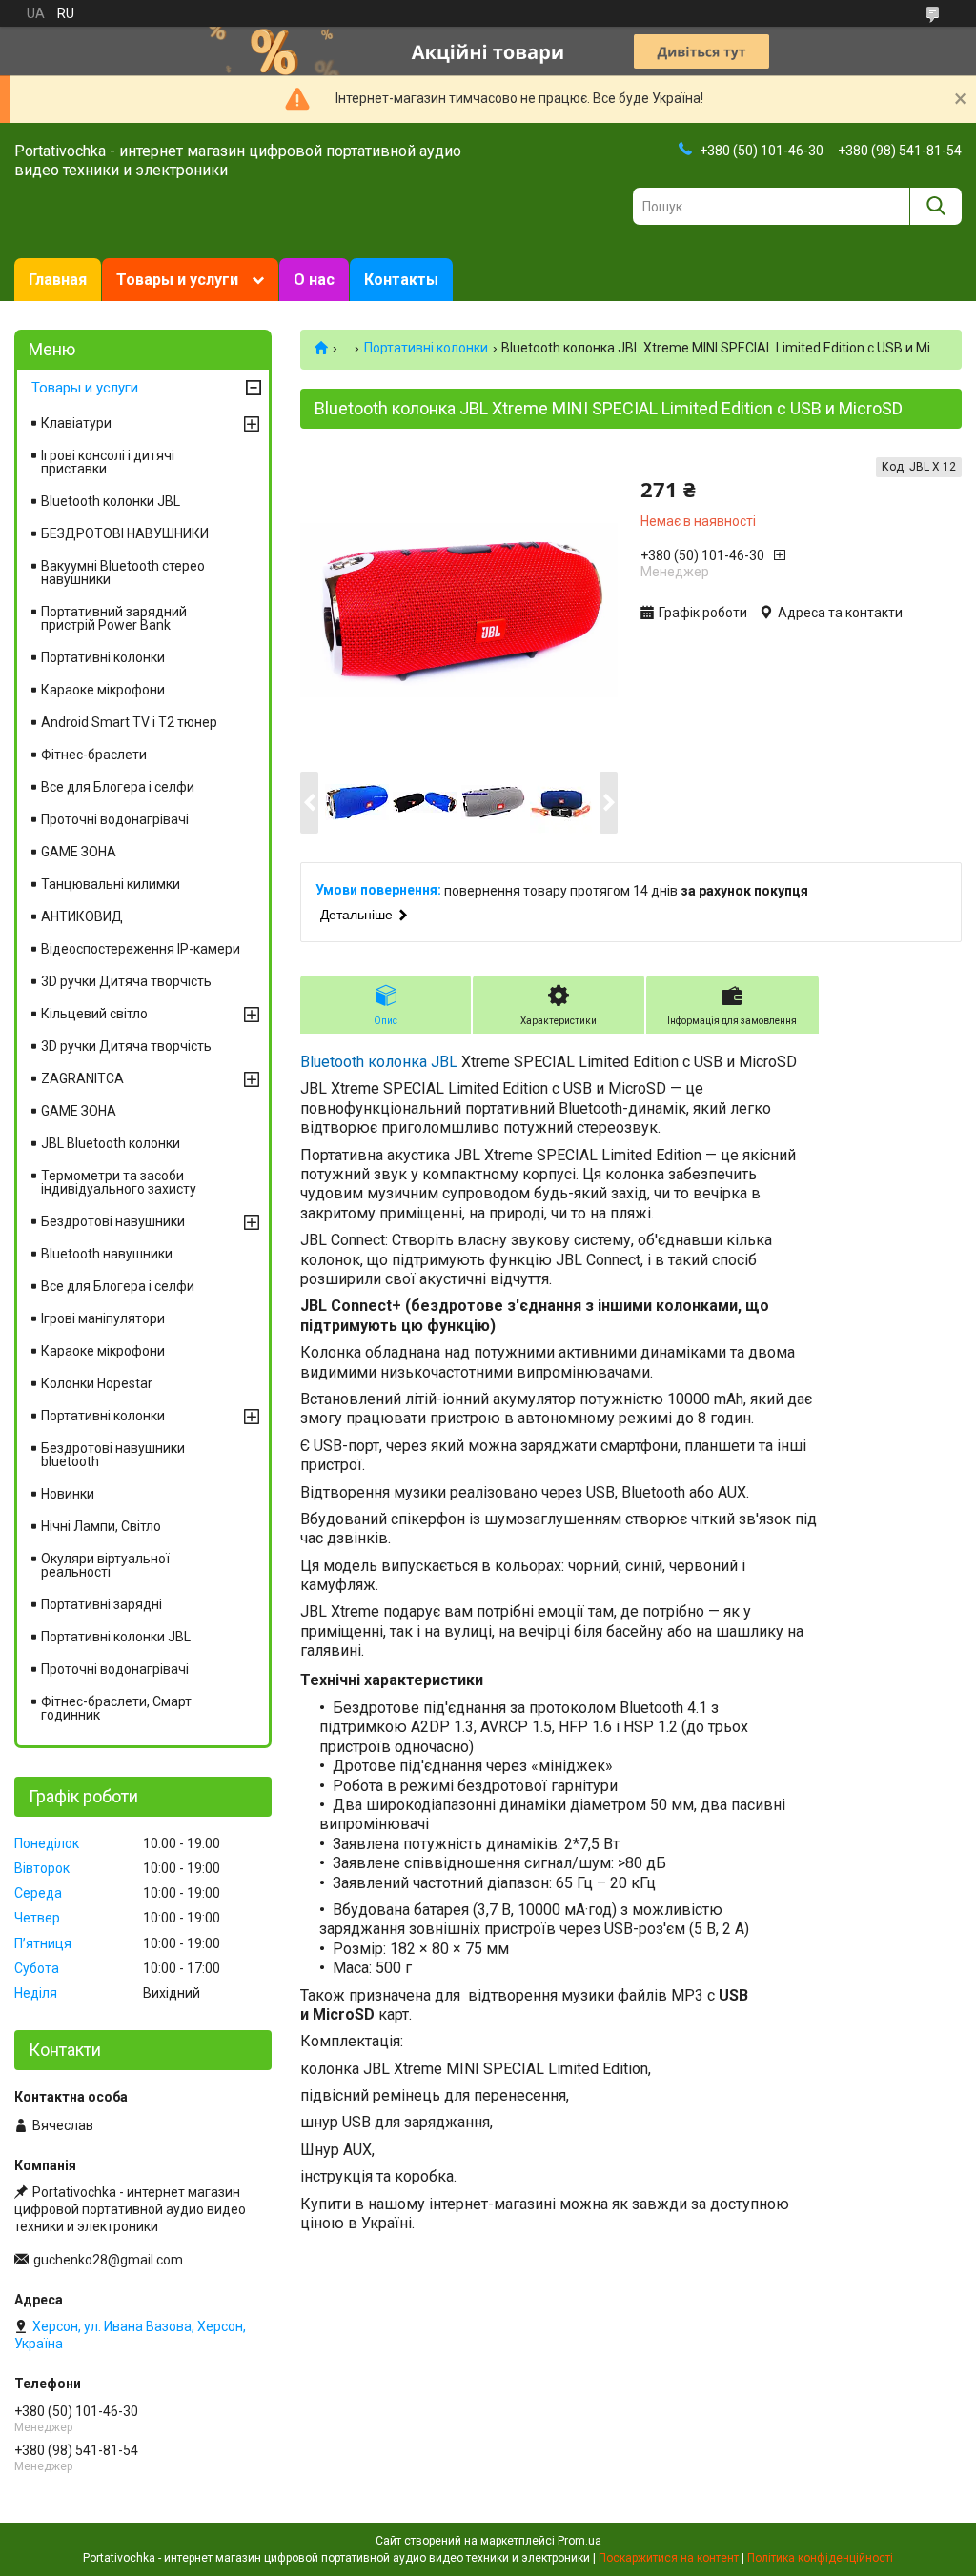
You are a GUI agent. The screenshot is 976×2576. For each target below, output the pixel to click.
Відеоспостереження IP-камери (141, 949)
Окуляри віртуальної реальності (105, 1565)
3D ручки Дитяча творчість (126, 981)
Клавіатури (76, 423)
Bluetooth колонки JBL (111, 501)
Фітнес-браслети (94, 755)
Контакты (401, 280)
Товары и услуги (177, 280)
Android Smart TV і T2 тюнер (129, 722)
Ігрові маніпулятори (103, 1318)
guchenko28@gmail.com (108, 2260)
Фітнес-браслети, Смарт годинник (116, 1708)
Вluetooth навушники (107, 1254)
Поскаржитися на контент (669, 2558)
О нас (314, 280)
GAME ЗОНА (79, 852)
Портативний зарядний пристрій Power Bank (114, 618)
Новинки (68, 1494)
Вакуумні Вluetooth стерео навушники (123, 573)
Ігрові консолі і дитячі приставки (108, 462)
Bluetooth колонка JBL (379, 1062)
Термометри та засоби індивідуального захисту (119, 1182)
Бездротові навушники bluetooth (113, 1455)
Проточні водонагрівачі (115, 819)
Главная (58, 280)
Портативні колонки (426, 348)
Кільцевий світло (94, 1014)
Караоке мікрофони (103, 690)
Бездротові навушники (113, 1221)
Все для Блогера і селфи (118, 787)
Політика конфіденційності (820, 2558)
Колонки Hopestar (97, 1383)
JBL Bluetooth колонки (111, 1143)
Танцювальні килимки (111, 884)
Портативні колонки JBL (116, 1637)
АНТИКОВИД (82, 916)
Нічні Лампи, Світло (101, 1526)
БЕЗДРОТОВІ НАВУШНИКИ (125, 533)
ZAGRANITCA (82, 1078)
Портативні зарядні (102, 1604)
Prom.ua (579, 2541)
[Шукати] (935, 206)
